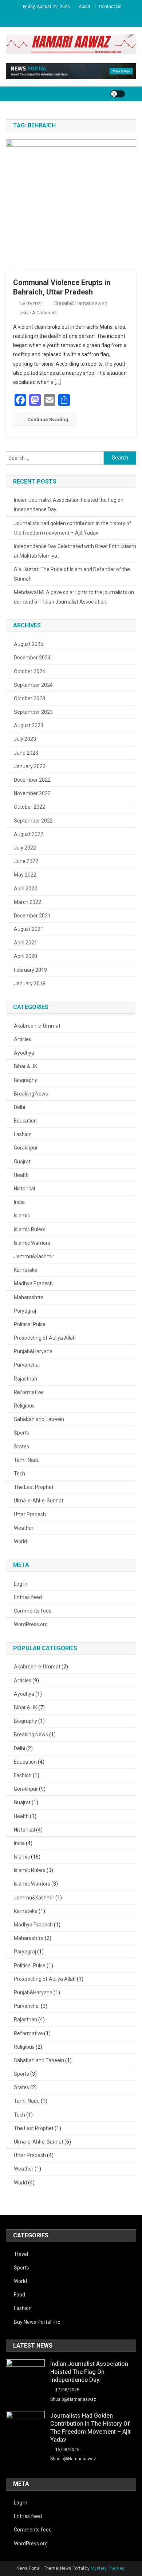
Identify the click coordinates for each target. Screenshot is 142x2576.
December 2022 (32, 780)
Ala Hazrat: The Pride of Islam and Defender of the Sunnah (72, 574)
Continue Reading (48, 419)
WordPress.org (31, 1624)
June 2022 (26, 861)
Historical (24, 1189)
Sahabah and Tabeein (39, 1419)
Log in (21, 1584)
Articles (23, 1039)
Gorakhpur (26, 1148)
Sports (21, 1433)
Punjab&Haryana (33, 1351)
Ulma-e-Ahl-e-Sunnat (39, 1501)
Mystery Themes (108, 2568)
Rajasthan (25, 1379)
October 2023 (29, 698)
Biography (25, 1080)
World (20, 1541)
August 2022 (29, 834)
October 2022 (29, 807)
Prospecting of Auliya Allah (45, 1338)
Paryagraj (25, 1311)
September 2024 (33, 685)
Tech (19, 1474)
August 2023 (29, 725)
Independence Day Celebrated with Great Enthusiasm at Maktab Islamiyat (75, 551)
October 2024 (29, 671)
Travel (21, 2254)
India (19, 1202)
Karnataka (26, 1270)
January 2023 (30, 766)
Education (25, 1121)
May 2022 (25, 875)
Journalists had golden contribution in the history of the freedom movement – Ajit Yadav (73, 528)
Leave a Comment (38, 313)
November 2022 (32, 793)
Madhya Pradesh (33, 1283)
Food (19, 2295)
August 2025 (29, 644)
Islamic (22, 1216)
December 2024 (32, 658)
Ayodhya (24, 1053)
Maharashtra (29, 1297)
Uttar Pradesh (30, 1514)
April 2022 (25, 889)
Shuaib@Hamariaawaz (80, 303)
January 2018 (30, 983)
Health (21, 1175)
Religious (24, 1406)
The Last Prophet (34, 1487)
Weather (24, 1528)
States (21, 1447)
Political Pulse (30, 1324)
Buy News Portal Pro (37, 2322)
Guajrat (22, 1162)
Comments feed (33, 1611)
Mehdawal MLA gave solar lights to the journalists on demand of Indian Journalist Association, (74, 597)
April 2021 (25, 943)
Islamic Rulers (30, 1229)
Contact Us (110, 7)
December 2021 (32, 916)
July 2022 (25, 848)
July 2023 (25, 739)
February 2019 (30, 970)
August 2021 (29, 929)
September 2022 (33, 821)
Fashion (23, 1134)
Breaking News (31, 1094)
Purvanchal (27, 1365)
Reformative (28, 1392)
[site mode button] (118, 94)
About (84, 7)
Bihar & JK (25, 1066)
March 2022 (27, 902)
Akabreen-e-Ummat (37, 1026)
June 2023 (26, 753)
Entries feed (28, 1597)
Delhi (19, 1107)
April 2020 (25, 956)
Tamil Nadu (27, 1460)
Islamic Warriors (32, 1243)
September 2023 (33, 712)
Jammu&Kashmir (34, 1256)
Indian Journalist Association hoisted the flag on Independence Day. (69, 505)
